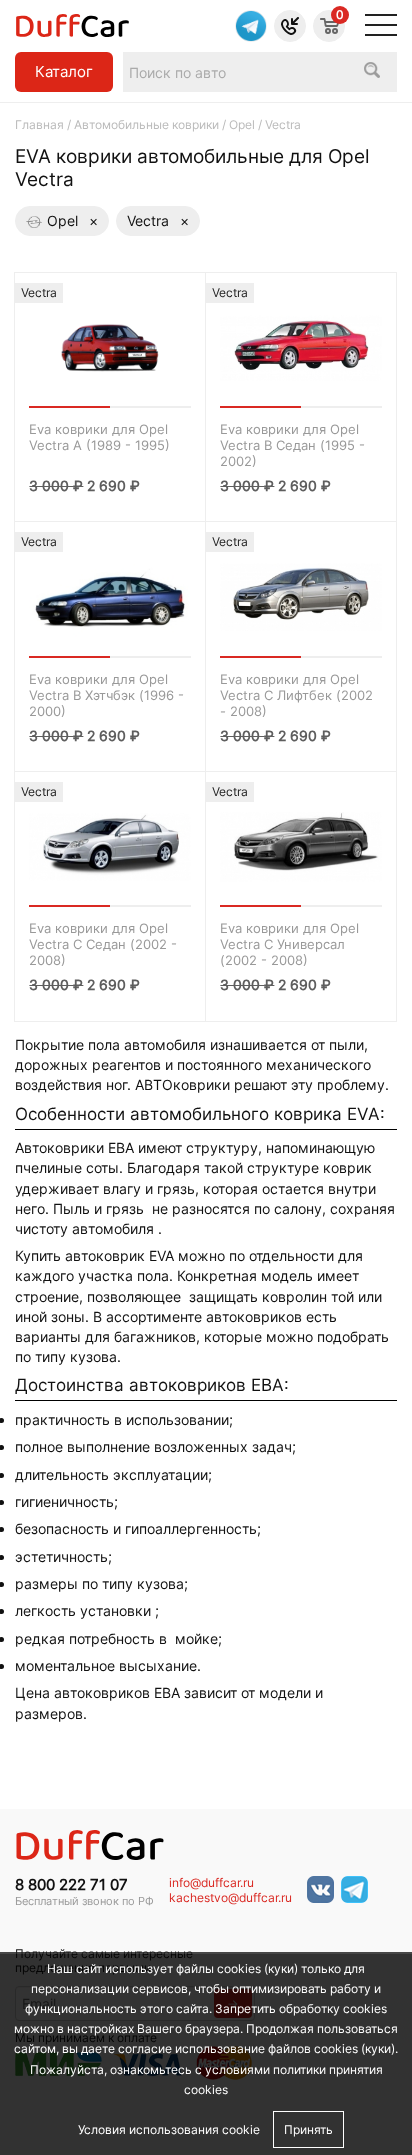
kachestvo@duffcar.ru (230, 1898)
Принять (308, 2129)
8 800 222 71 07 (71, 1885)
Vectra (158, 220)
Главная (39, 124)
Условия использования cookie (169, 2129)
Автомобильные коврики (146, 124)
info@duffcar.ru (211, 1883)
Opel (242, 124)
